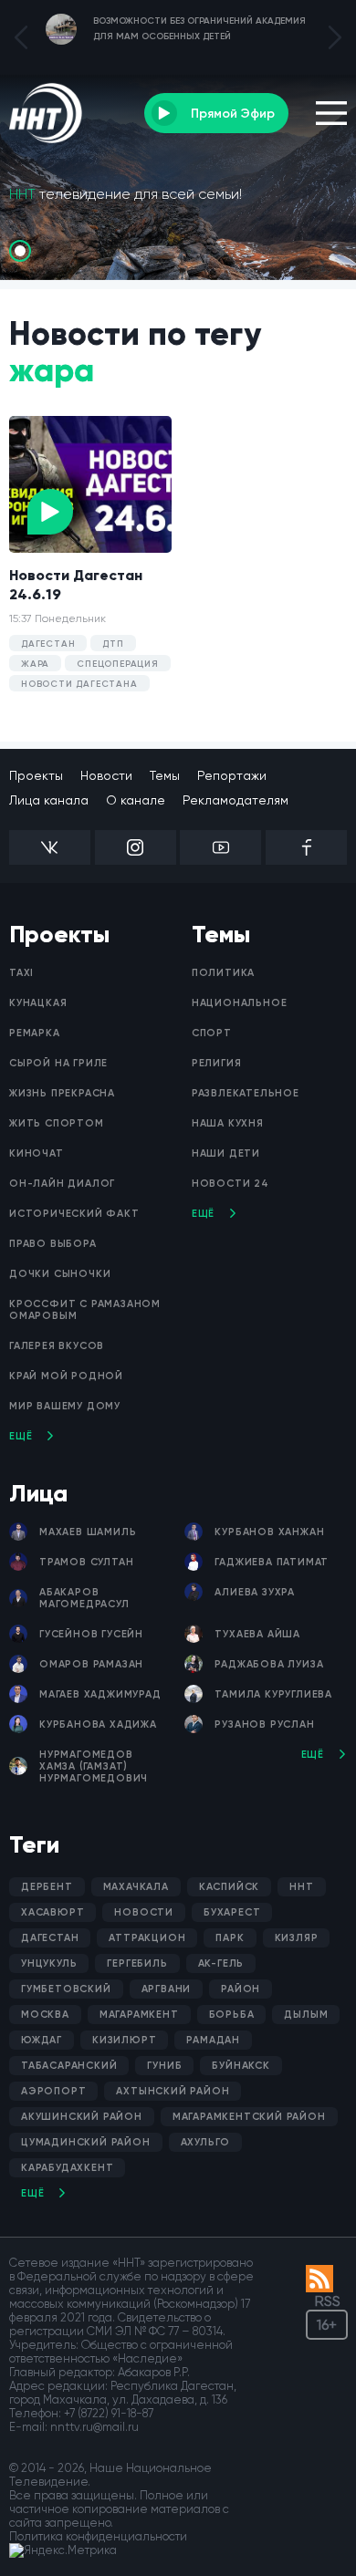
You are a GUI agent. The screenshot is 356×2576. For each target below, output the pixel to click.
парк (230, 1938)
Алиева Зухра (255, 1592)
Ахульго (206, 2142)
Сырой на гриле (58, 1063)
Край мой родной (66, 1376)
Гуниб (164, 2066)
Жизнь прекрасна (62, 1093)
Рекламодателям (236, 800)
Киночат (37, 1153)
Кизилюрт (124, 2040)
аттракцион (147, 1938)
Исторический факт (74, 1214)
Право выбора (53, 1244)
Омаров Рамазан (91, 1664)
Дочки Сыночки (60, 1274)
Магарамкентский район (249, 2117)
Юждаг (42, 2040)
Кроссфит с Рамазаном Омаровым (85, 1310)
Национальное (240, 1003)
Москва (45, 2015)
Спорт (212, 1033)
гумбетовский (66, 1989)
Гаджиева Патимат (272, 1562)
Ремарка (35, 1033)
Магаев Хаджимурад (100, 1694)
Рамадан (213, 2040)
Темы (165, 775)
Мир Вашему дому (65, 1406)
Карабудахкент (67, 2168)
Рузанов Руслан (264, 1724)
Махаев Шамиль (88, 1532)
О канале (136, 800)
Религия (217, 1063)
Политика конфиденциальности (98, 2536)
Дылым (306, 2015)
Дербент (47, 1887)
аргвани (167, 1989)
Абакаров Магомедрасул (84, 1598)
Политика (223, 973)
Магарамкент (139, 2015)
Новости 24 (230, 1184)
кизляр (297, 1938)
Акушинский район (82, 2117)
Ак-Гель (221, 1963)
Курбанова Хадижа (98, 1724)
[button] (20, 251)
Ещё (21, 1436)
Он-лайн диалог (62, 1184)
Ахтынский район (173, 2091)
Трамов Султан (86, 1562)
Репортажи (232, 775)
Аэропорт (53, 2091)
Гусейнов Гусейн (91, 1634)
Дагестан (50, 1938)
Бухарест (232, 1912)
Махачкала (136, 1887)
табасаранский (69, 2066)
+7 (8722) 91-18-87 (109, 2413)
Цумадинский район (86, 2142)
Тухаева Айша (257, 1634)
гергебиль (137, 1963)
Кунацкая (38, 1003)
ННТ (301, 1887)
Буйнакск (241, 2066)
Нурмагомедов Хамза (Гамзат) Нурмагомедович (94, 1766)
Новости (106, 775)
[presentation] (21, 37)
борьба (232, 2015)
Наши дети (226, 1153)
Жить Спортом (57, 1123)
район (241, 1989)
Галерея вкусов (57, 1346)
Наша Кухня (228, 1123)
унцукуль (49, 1963)
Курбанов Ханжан (269, 1532)
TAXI (21, 973)
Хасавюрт (52, 1912)
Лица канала (49, 800)
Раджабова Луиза (269, 1664)
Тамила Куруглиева (273, 1694)
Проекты (36, 775)
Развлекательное (246, 1093)
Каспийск (229, 1887)
